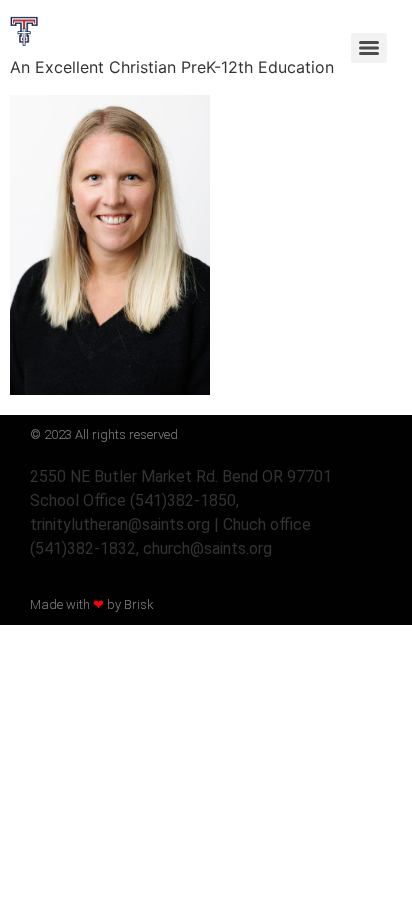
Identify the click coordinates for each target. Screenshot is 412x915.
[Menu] (369, 48)
